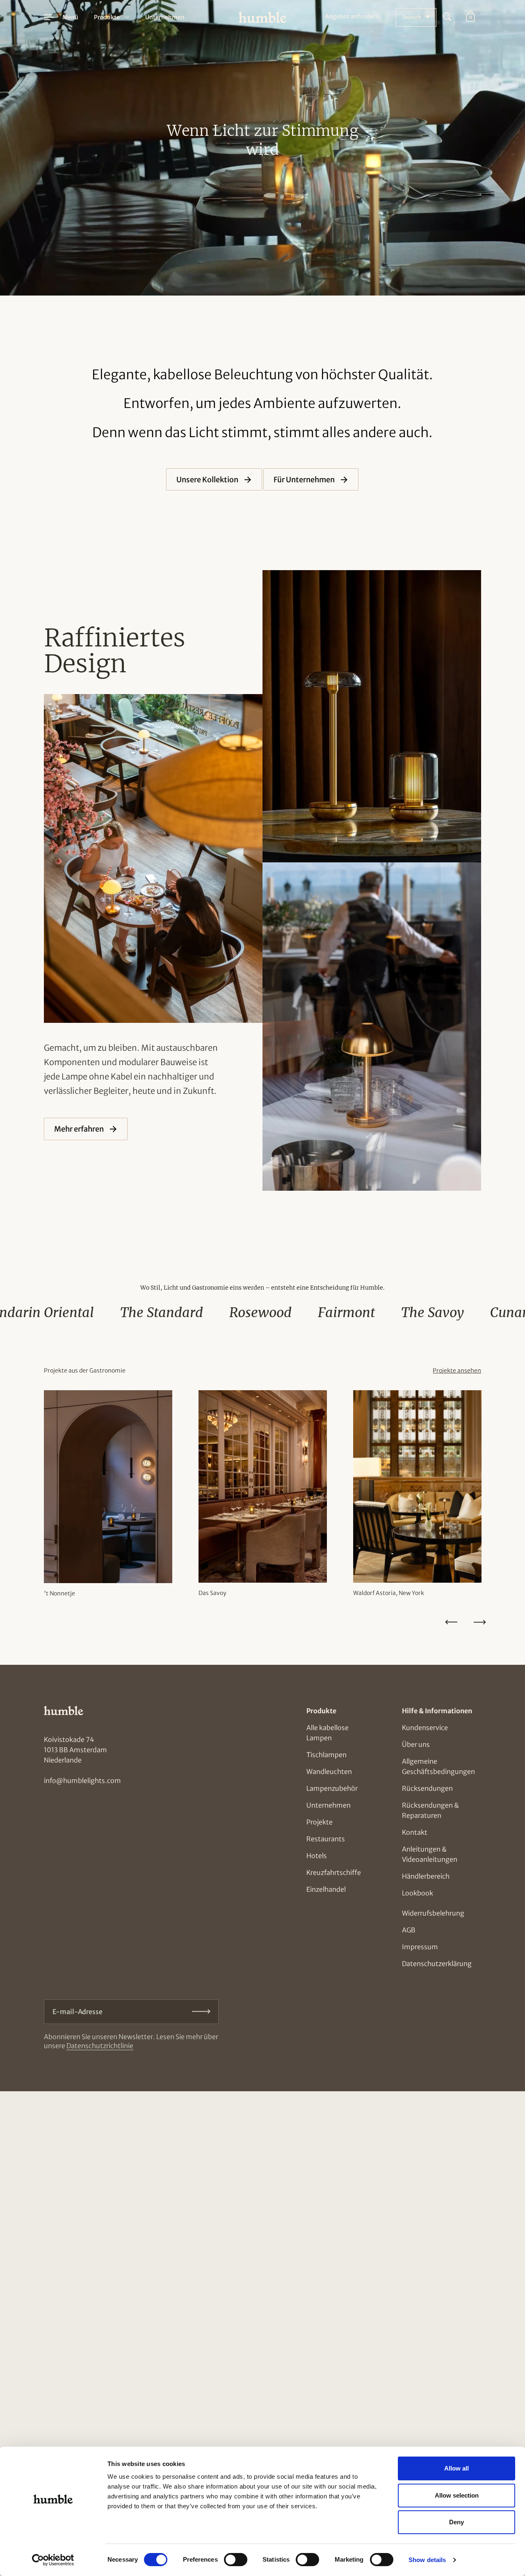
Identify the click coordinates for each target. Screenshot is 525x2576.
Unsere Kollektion (208, 480)
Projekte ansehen (457, 1371)
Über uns (416, 1744)
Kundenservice (425, 1728)
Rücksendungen (427, 1788)
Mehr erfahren (80, 1129)
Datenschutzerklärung (437, 1964)
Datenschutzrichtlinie (100, 2046)
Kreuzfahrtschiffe (334, 1872)
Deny (457, 2522)
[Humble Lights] (263, 17)
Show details (427, 2560)
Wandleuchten (329, 1772)
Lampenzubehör (332, 1788)
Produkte (107, 17)
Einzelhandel (326, 1889)
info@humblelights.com (82, 1781)
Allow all (457, 2468)
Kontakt (415, 1832)
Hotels (317, 1856)
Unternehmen (329, 1805)
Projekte (320, 1822)
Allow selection (457, 2495)
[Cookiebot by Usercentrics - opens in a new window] (53, 2560)
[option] (108, 1498)
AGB (409, 1930)
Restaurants (326, 1839)
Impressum (420, 1947)
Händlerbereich (426, 1876)
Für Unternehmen (305, 480)
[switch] (228, 2557)
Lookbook (418, 1893)
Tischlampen (326, 1755)
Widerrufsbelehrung (433, 1913)
